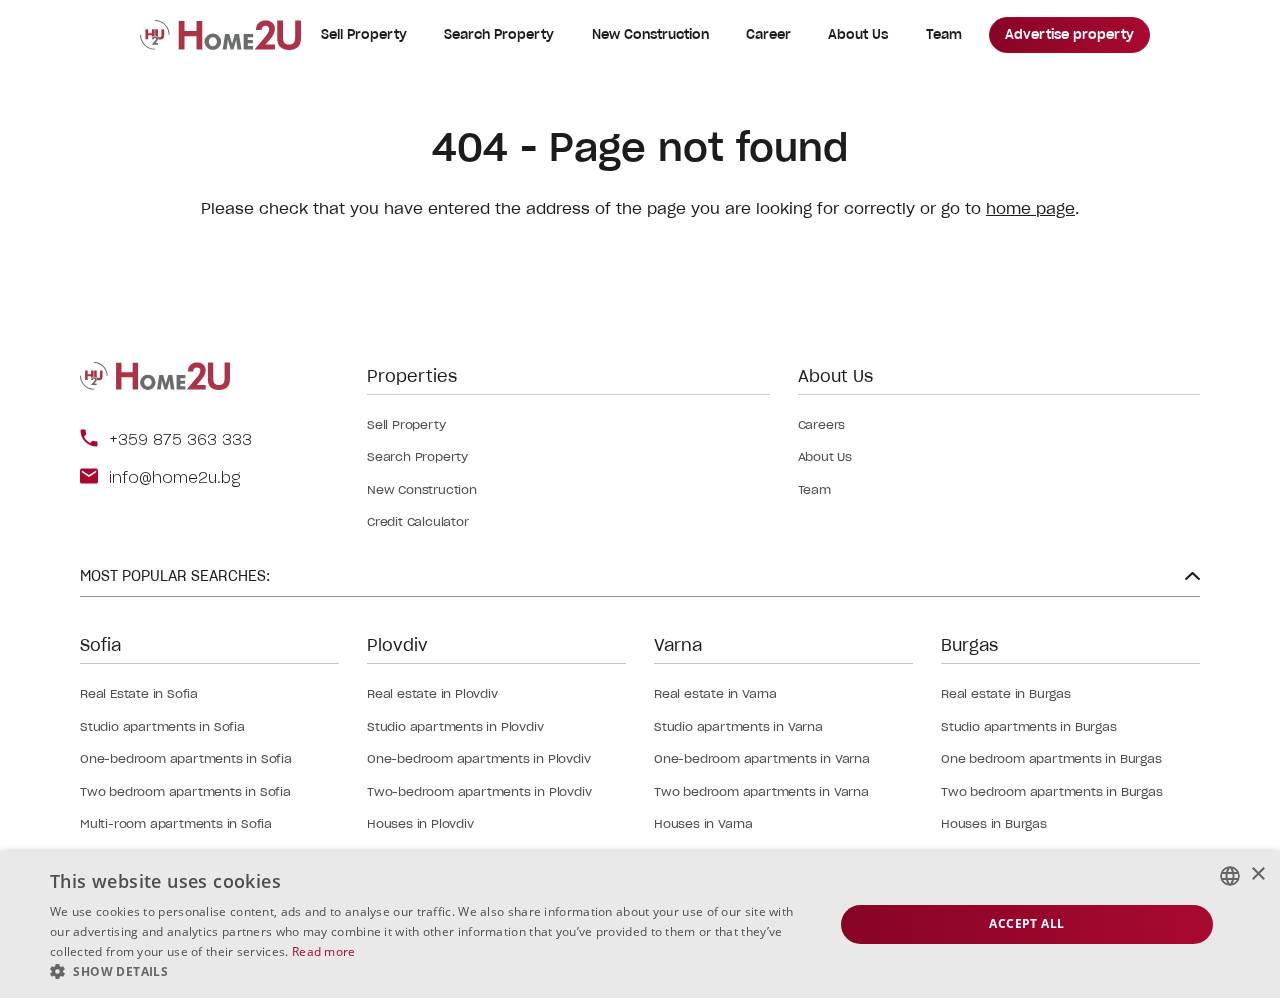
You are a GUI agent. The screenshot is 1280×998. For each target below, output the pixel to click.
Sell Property (364, 34)
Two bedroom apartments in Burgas (1052, 791)
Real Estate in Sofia (139, 693)
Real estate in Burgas (1006, 693)
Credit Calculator (418, 521)
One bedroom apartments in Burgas (1051, 758)
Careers (822, 424)
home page (1030, 208)
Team (944, 34)
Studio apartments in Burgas (1029, 726)
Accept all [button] (1026, 923)
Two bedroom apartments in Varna (761, 791)
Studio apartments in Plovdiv (455, 726)
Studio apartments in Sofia (162, 726)
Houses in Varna (703, 823)
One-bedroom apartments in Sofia (186, 758)
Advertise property (1069, 34)
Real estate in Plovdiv (432, 693)
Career (768, 34)
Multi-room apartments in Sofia (176, 823)
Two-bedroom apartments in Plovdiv (479, 791)
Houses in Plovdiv (420, 823)
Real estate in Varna (715, 693)
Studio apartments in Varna (738, 726)
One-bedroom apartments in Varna (762, 758)
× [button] (1257, 874)
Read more (324, 951)
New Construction (650, 34)
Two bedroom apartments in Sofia (185, 791)
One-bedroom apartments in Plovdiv (478, 758)
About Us (858, 34)
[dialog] (640, 924)
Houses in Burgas (994, 823)
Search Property (499, 34)
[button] (430, 972)
